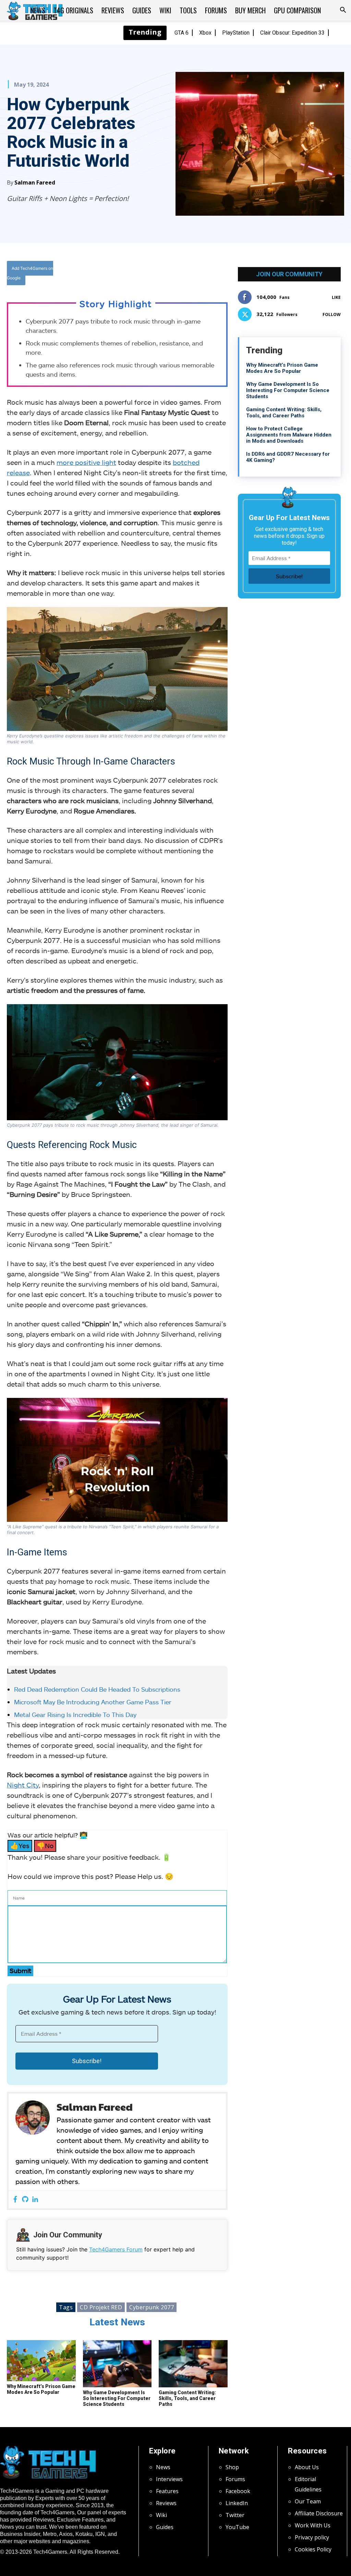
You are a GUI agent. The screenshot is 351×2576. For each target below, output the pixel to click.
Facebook (238, 2491)
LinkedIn (237, 2503)
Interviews (169, 2479)
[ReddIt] (179, 274)
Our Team (308, 2501)
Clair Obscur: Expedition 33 (292, 33)
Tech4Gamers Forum (116, 2249)
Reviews (113, 10)
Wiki (165, 10)
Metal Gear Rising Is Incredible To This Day (75, 1715)
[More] (195, 274)
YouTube (237, 2527)
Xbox (205, 33)
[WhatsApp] (164, 274)
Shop (232, 2467)
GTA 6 (181, 33)
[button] (343, 11)
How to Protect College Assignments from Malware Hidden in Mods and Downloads (289, 435)
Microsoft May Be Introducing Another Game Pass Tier (93, 1702)
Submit (20, 1971)
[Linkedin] (35, 2200)
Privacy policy (312, 2537)
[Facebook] (132, 274)
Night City (23, 1785)
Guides (142, 10)
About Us (307, 2467)
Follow (332, 314)
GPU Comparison (297, 10)
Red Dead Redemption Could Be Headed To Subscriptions (97, 1689)
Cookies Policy (313, 2549)
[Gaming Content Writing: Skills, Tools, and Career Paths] (193, 2364)
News (38, 10)
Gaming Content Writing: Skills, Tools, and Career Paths (187, 2398)
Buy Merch (250, 10)
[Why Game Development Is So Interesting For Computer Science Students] (117, 2364)
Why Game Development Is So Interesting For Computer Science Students (117, 2398)
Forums (216, 10)
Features (167, 2491)
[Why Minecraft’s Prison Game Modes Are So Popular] (41, 2361)
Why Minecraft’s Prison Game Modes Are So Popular (41, 2389)
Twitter (235, 2515)
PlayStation (236, 33)
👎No (45, 1846)
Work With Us (313, 2525)
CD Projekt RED (101, 2307)
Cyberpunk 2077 (152, 2307)
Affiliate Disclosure (319, 2513)
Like (336, 297)
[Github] (25, 2200)
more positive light (86, 462)
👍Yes (20, 1846)
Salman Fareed (35, 182)
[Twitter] (148, 274)
